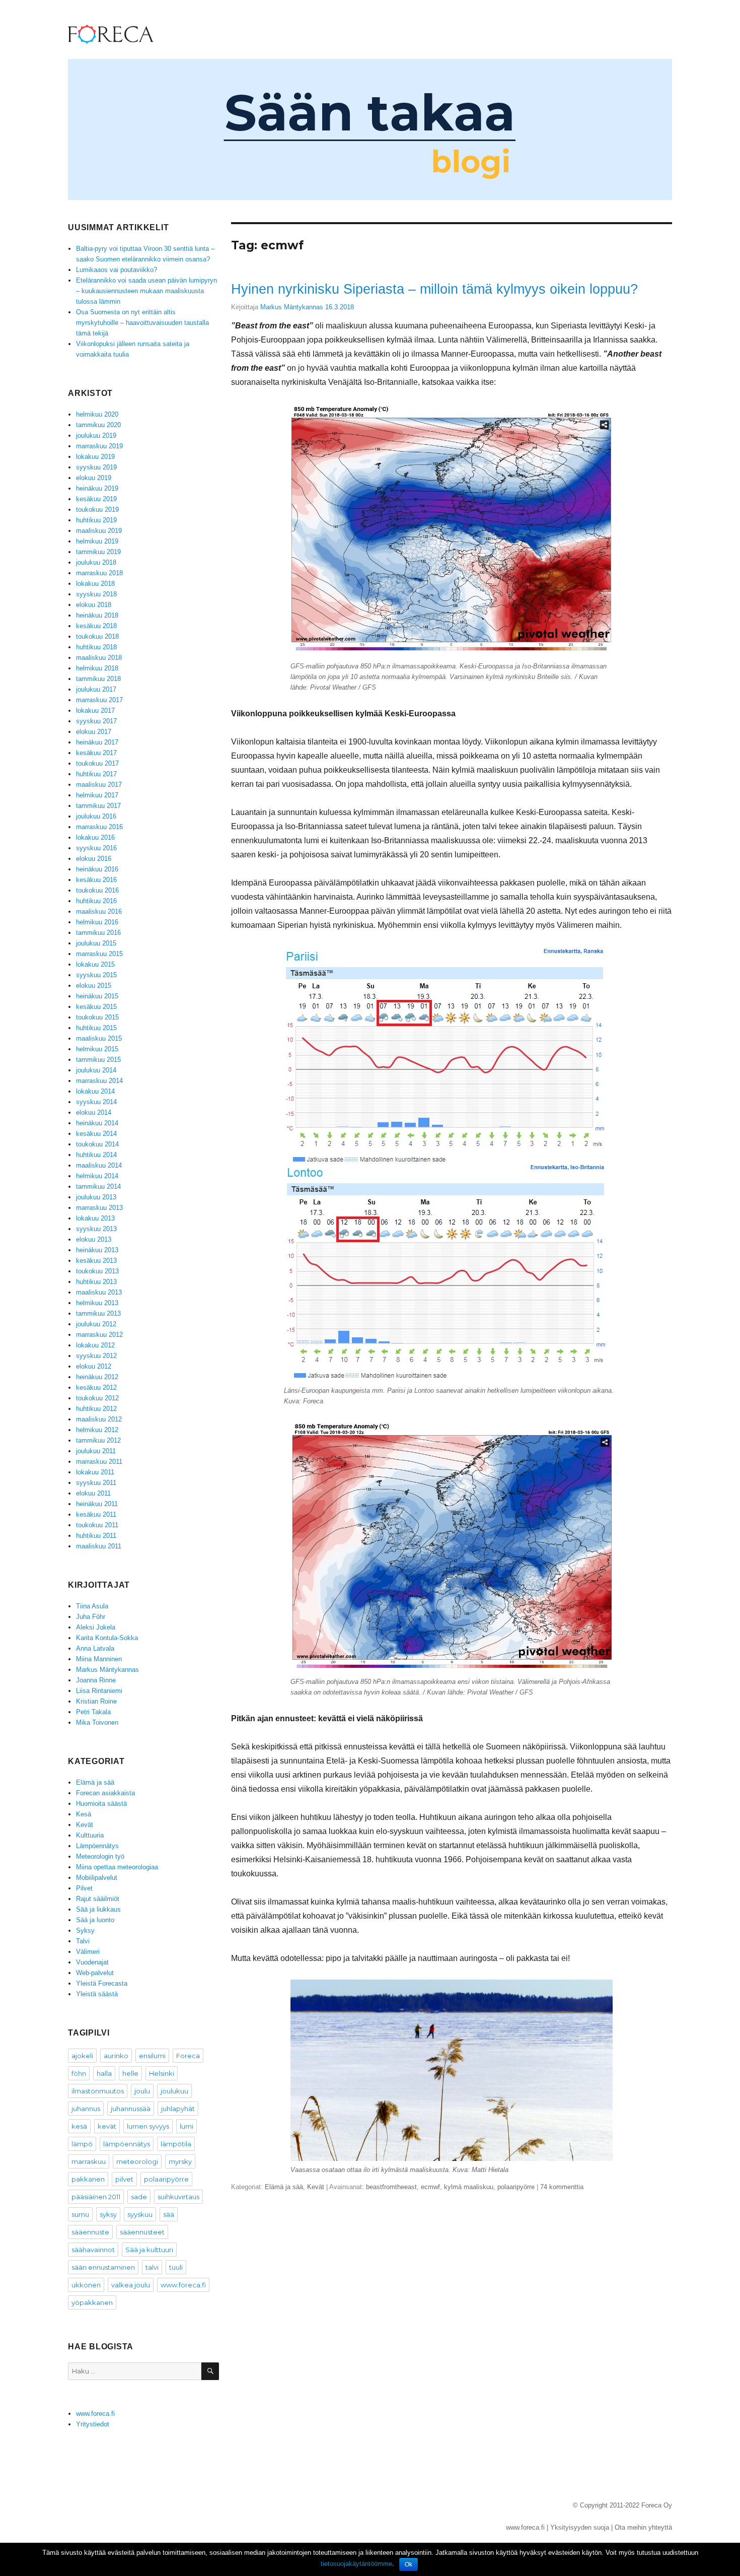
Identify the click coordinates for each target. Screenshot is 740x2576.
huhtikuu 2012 (96, 1409)
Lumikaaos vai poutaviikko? (117, 270)
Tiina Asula (92, 1606)
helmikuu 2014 (97, 1176)
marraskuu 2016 (99, 827)
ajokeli (82, 2056)
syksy (108, 2214)
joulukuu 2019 (96, 435)
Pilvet (84, 1888)
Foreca (188, 2056)
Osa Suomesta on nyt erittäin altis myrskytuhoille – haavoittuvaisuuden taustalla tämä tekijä (142, 323)
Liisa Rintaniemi (99, 1691)
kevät (107, 2126)
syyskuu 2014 (96, 1102)
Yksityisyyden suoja (580, 2527)
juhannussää (131, 2109)
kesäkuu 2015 (96, 1007)
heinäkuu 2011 (97, 1504)
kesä (79, 2126)
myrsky (180, 2161)
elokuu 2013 (94, 1239)
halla (104, 2073)
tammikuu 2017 (98, 806)
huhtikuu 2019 (96, 520)
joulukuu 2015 (96, 943)
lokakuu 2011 (95, 1472)
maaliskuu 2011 (99, 1546)
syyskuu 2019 (96, 467)
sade (139, 2197)
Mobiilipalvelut (97, 1878)
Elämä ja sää (284, 2187)
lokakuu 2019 (95, 457)
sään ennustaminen (103, 2267)
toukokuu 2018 (97, 636)
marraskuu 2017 (99, 700)
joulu (142, 2091)
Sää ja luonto (95, 1920)
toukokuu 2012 (97, 1398)
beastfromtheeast (391, 2187)
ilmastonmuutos (98, 2091)
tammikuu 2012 (98, 1440)
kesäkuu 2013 (96, 1261)
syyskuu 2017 (96, 721)
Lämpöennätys (97, 1846)
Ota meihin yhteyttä (643, 2527)
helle (130, 2073)
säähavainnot (93, 2250)
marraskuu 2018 (99, 573)
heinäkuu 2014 (97, 1123)
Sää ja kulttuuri (149, 2250)
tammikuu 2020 (98, 425)
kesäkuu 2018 (96, 626)
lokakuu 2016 (95, 837)
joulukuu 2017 (96, 689)
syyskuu (140, 2214)
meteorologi (137, 2161)
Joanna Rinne (96, 1680)
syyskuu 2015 (96, 975)
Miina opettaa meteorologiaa (117, 1867)
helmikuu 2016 (97, 922)
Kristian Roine (96, 1701)
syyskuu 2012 (96, 1356)
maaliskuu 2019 (99, 531)
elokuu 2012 (94, 1366)
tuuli (176, 2267)
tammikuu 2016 (98, 933)
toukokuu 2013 (97, 1271)
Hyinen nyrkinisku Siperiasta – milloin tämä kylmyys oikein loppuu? (434, 289)
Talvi (83, 1941)
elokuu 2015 (94, 986)
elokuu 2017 (94, 732)
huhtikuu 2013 (96, 1282)
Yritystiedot (93, 2424)
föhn (79, 2073)
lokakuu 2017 (95, 710)
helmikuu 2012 (97, 1430)
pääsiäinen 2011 (96, 2197)
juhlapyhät (178, 2109)
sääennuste (90, 2232)
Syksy (85, 1930)
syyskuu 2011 (96, 1483)
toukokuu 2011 (97, 1525)
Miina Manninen (99, 1659)
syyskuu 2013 (96, 1229)
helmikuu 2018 (97, 668)
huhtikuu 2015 (96, 1028)
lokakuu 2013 (95, 1218)
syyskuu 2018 (96, 594)
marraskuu (89, 2161)
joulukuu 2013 (96, 1197)
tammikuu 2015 (98, 1060)
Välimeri (88, 1952)
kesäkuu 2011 (96, 1514)
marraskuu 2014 (99, 1081)
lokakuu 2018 (95, 584)
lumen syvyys (148, 2126)
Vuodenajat (92, 1962)
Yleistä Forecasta (102, 1983)
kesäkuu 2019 (96, 499)
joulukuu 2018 (96, 562)
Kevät (316, 2187)
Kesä (84, 1814)
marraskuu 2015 (99, 954)
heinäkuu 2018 (97, 615)
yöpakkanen (92, 2302)
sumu (80, 2214)
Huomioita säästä (101, 1804)
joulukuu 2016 (96, 816)
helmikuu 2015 (97, 1049)
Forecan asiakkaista (105, 1793)
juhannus (86, 2109)
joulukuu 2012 (96, 1324)
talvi (152, 2267)
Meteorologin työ (100, 1856)
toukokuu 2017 (97, 763)
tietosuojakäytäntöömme (356, 2564)
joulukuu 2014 (96, 1070)
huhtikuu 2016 (96, 901)
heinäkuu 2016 (97, 869)
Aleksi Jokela (96, 1627)
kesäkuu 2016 (96, 880)
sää (169, 2214)
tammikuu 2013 (98, 1313)
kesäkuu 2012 (96, 1387)
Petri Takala (93, 1712)
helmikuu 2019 (97, 541)
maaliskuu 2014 (99, 1165)
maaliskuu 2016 (99, 911)
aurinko (116, 2056)
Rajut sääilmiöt (98, 1899)
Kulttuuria (90, 1835)
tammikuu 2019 (98, 552)
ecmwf (430, 2187)
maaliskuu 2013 (99, 1292)
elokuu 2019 (94, 478)
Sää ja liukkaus (98, 1909)
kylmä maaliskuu (469, 2187)
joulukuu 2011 (96, 1451)
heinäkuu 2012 (97, 1377)
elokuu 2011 (93, 1493)
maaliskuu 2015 (99, 1038)
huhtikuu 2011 (96, 1536)
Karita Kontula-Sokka (107, 1638)
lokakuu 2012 (95, 1345)
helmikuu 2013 (97, 1303)
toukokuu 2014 (97, 1144)
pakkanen (88, 2179)
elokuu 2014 (94, 1112)
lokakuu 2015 (95, 964)
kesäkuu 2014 (96, 1134)
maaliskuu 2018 (99, 658)
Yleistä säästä (97, 1994)
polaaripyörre (516, 2187)
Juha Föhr (91, 1617)
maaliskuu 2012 (99, 1419)
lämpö (82, 2144)
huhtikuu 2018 (96, 647)
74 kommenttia (562, 2187)
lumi (187, 2126)
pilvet (124, 2179)
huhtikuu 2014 (96, 1155)
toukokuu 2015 (97, 1017)
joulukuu (174, 2091)
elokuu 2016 (94, 859)
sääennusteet (142, 2232)
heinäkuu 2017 (97, 742)
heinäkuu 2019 (97, 488)
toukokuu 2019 (97, 510)
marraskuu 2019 (99, 446)
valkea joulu (131, 2285)
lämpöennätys (127, 2144)
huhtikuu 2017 (96, 774)
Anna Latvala (95, 1648)
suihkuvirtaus (178, 2197)
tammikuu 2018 (98, 679)
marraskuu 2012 (99, 1335)
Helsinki (162, 2073)
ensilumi (152, 2056)
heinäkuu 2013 (97, 1250)
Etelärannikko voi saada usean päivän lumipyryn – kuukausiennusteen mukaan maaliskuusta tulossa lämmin (146, 291)
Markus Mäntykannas (292, 307)
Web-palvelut (95, 1973)
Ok (409, 2564)
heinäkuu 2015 (97, 996)
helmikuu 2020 (97, 414)
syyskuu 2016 (96, 848)
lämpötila (176, 2144)
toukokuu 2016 (97, 890)
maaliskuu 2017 (99, 785)
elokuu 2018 (94, 605)
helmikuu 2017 (97, 795)
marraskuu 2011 (99, 1462)
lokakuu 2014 (95, 1091)
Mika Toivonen (97, 1722)
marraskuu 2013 (99, 1208)
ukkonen (86, 2285)
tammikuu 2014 (98, 1187)
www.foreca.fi (183, 2285)
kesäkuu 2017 (96, 753)
